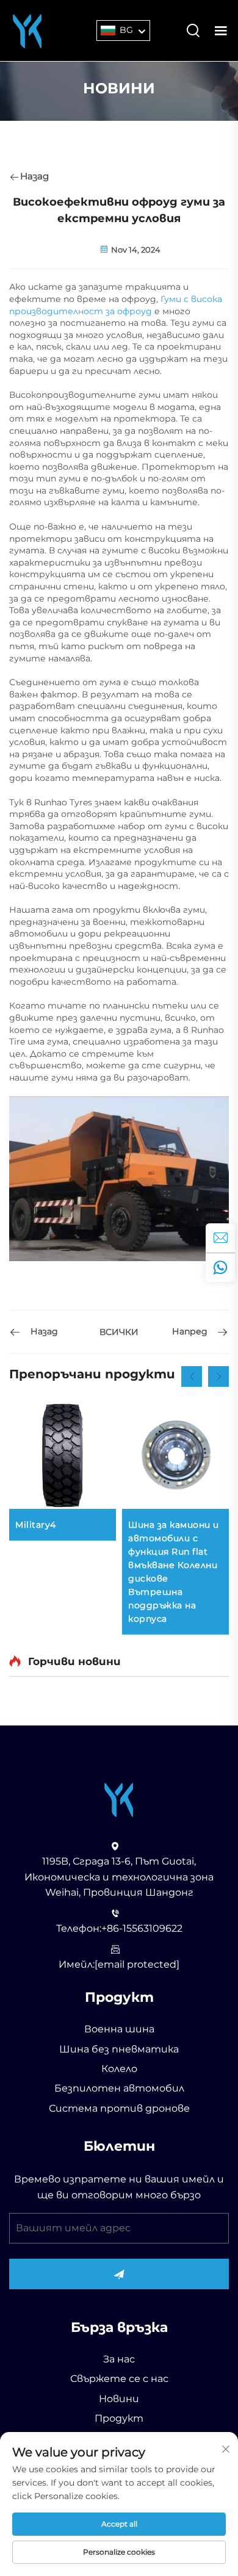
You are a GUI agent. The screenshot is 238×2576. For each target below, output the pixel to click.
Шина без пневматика (119, 2049)
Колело (119, 2069)
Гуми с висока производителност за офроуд (116, 305)
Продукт (119, 2418)
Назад (34, 176)
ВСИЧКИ (119, 1332)
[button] (192, 1376)
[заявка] (220, 1238)
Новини (119, 2399)
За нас (119, 2359)
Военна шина (119, 2029)
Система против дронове (119, 2108)
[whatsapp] (220, 1267)
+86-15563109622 (142, 1928)
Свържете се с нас (119, 2379)
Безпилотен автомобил (119, 2088)
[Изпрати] (119, 2274)
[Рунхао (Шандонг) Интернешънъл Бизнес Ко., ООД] (27, 30)
